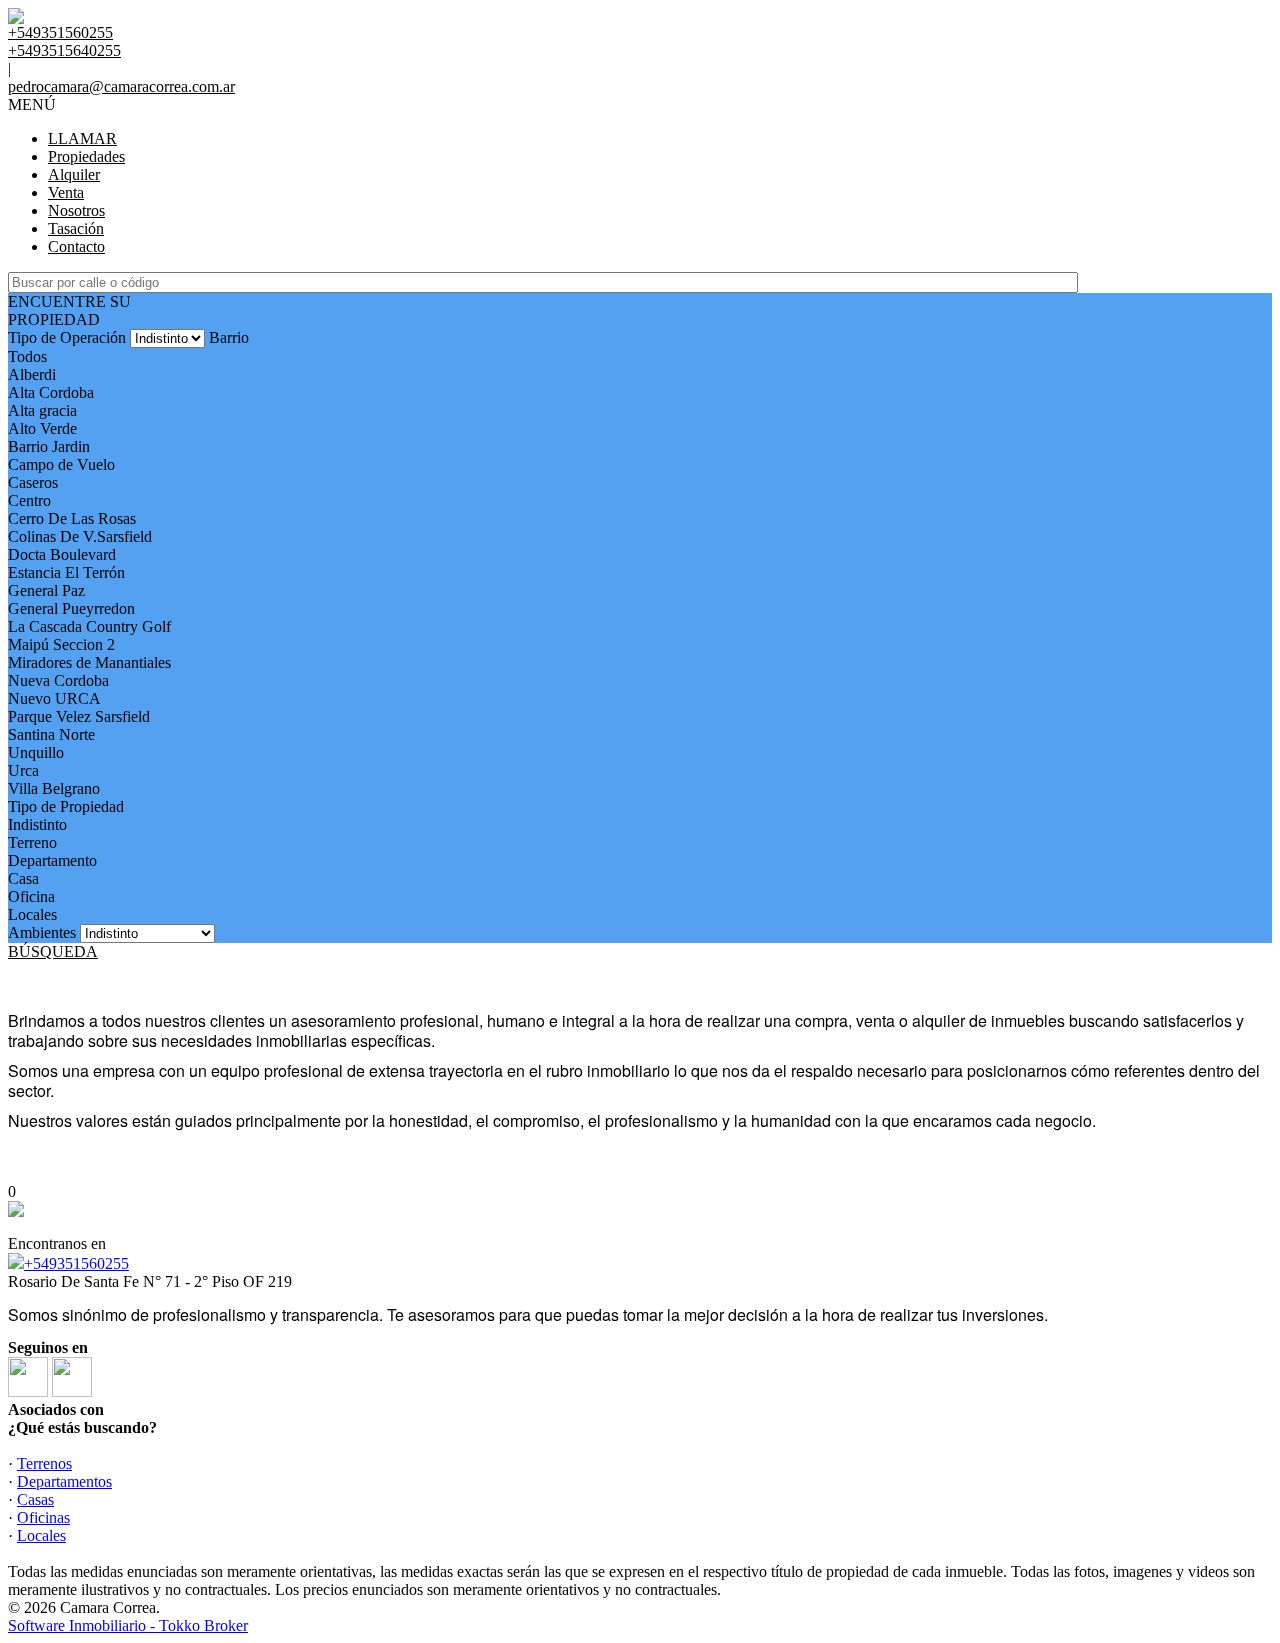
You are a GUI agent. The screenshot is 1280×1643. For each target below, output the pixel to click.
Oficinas (43, 1517)
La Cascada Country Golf (89, 626)
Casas (35, 1499)
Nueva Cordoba (58, 680)
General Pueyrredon (71, 608)
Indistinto (37, 824)
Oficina (31, 896)
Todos (27, 356)
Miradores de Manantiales (89, 662)
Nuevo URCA (54, 698)
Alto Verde (42, 428)
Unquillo (36, 752)
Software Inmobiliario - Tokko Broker (128, 1625)
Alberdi (32, 374)
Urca (23, 770)
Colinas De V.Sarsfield (80, 536)
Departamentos (64, 1481)
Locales (32, 914)
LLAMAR (82, 138)
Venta (66, 192)
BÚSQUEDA (53, 951)
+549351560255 (76, 1263)
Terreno (32, 842)
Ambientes (42, 932)
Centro (29, 500)
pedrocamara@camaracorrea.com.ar (121, 86)
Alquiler (74, 174)
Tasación (76, 228)
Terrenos (44, 1463)
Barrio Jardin (49, 446)
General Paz (46, 590)
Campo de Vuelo (61, 464)
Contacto (76, 246)
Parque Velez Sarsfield (79, 716)
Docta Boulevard (62, 554)
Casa (23, 878)
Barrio (229, 337)
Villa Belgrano (54, 788)
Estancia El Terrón (66, 572)
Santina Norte (51, 734)
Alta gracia (42, 410)
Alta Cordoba (51, 392)
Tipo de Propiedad (66, 806)
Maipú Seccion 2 (61, 644)
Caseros (33, 482)
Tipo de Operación (67, 337)
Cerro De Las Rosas (72, 518)
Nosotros (76, 210)
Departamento (52, 860)
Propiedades (86, 156)
